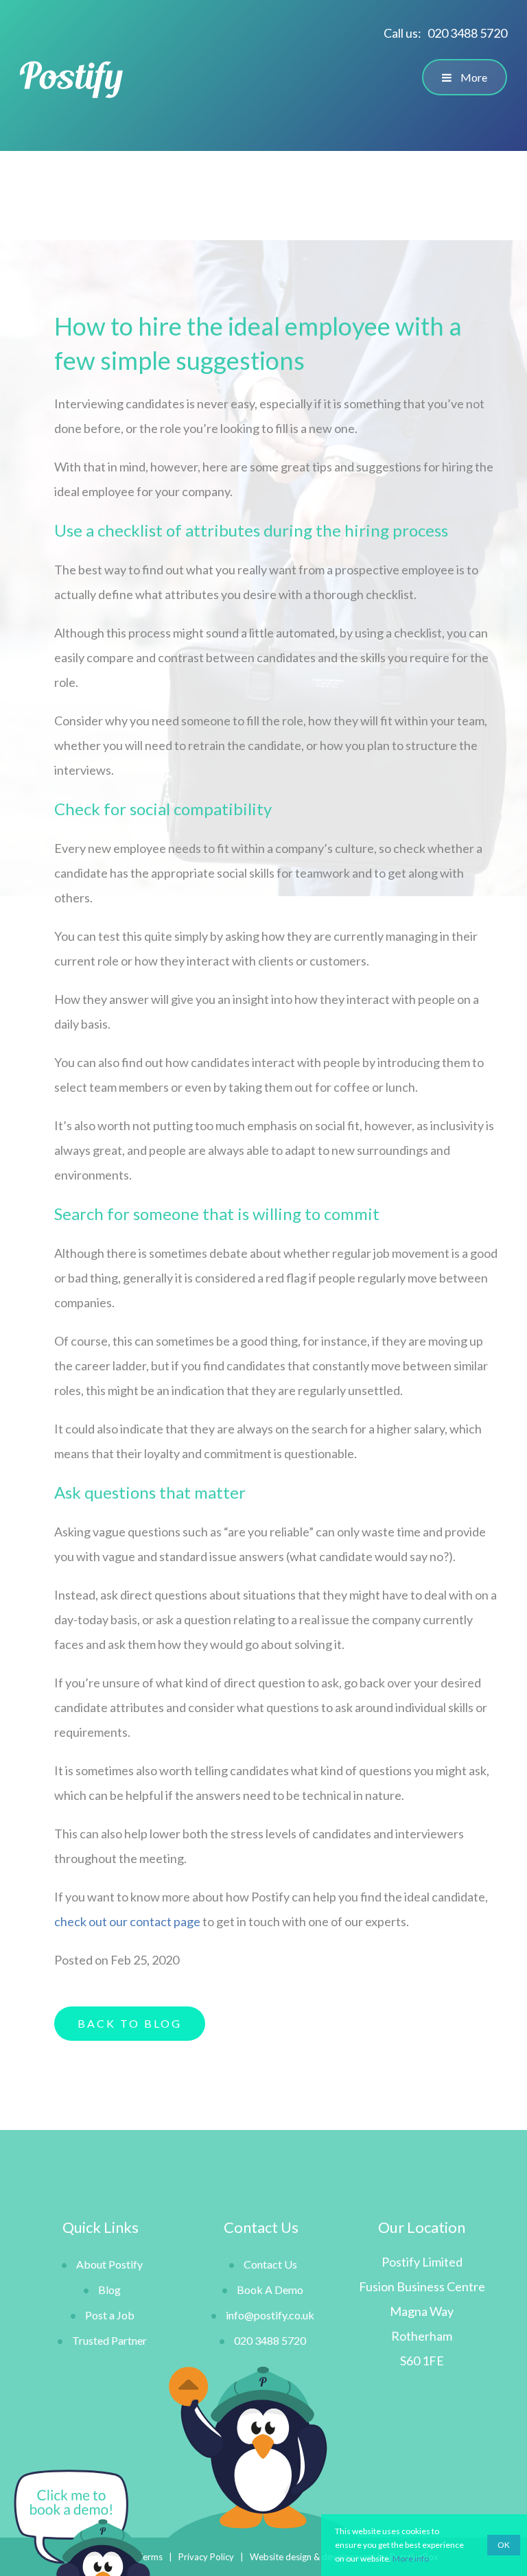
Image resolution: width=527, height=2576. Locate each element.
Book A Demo (270, 2290)
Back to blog (130, 2023)
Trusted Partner (109, 2340)
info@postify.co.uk (270, 2315)
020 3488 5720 (467, 33)
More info (411, 2559)
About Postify (109, 2264)
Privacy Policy (206, 2557)
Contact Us (270, 2264)
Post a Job (110, 2315)
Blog (109, 2290)
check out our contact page (127, 1921)
